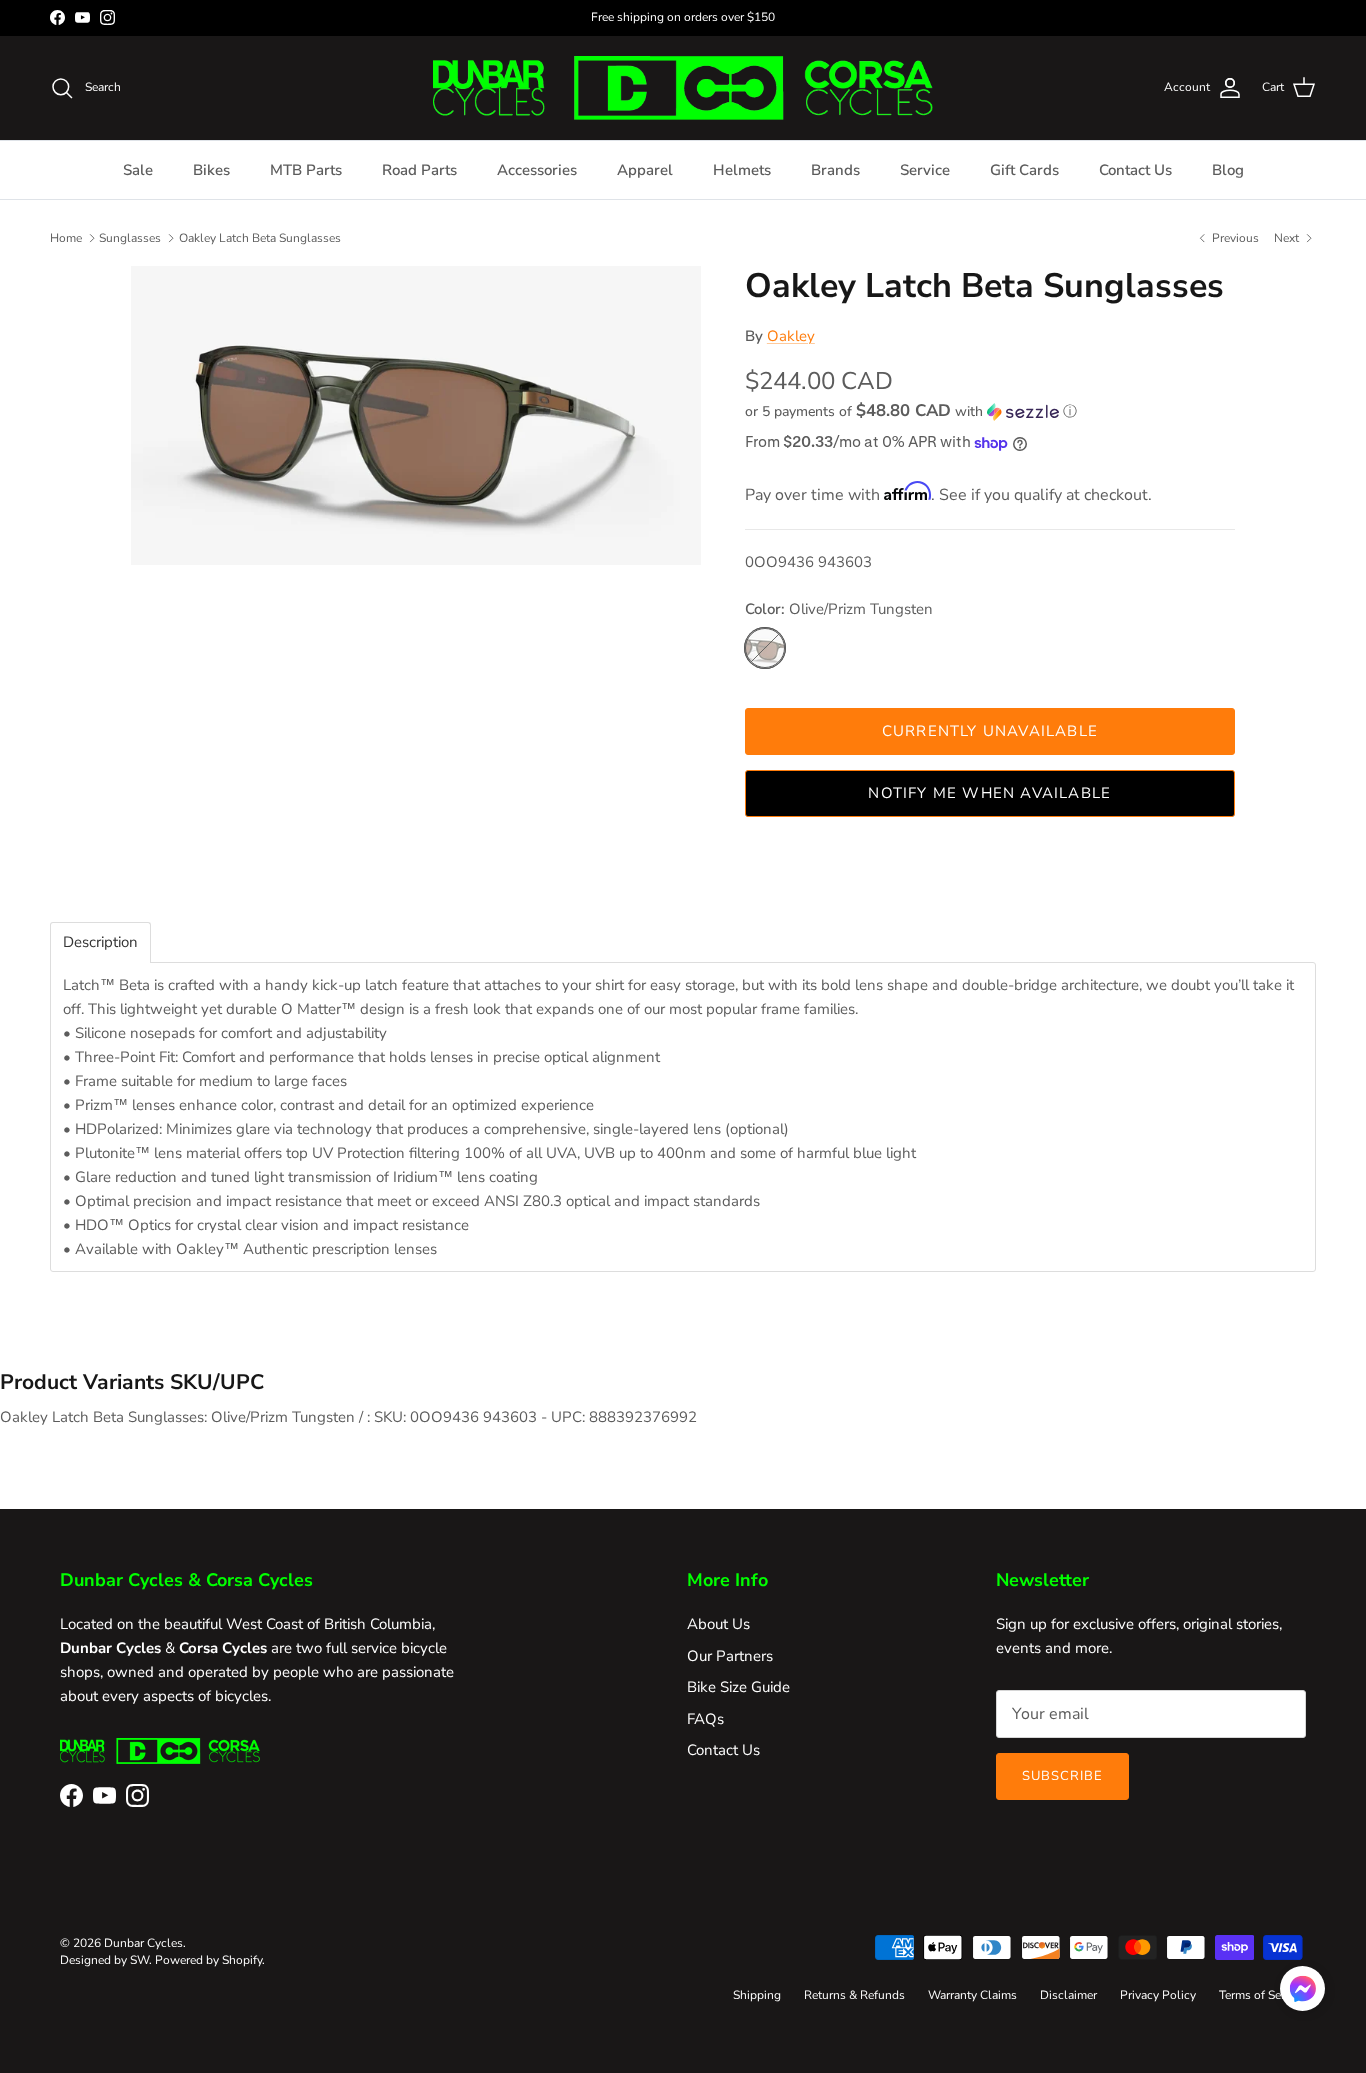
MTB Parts (306, 170)
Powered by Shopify (208, 1960)
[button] (911, 411)
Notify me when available (989, 793)
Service (925, 170)
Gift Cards (1024, 170)
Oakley (791, 336)
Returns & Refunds (854, 1995)
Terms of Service (1262, 1995)
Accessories (537, 170)
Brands (835, 170)
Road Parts (419, 170)
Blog (1228, 170)
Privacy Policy (1158, 1995)
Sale (138, 170)
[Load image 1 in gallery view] (416, 415)
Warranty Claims (972, 1995)
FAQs (705, 1719)
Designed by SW (104, 1960)
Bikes (211, 170)
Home (66, 237)
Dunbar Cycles (143, 1943)
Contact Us (1135, 170)
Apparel (645, 170)
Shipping (757, 1995)
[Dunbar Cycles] (683, 88)
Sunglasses (130, 237)
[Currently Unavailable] (765, 648)
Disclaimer (1068, 1995)
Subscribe (1062, 1776)
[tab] (100, 942)
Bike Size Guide (738, 1687)
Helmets (742, 170)
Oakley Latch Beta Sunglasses (260, 237)
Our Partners (730, 1656)
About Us (718, 1624)
